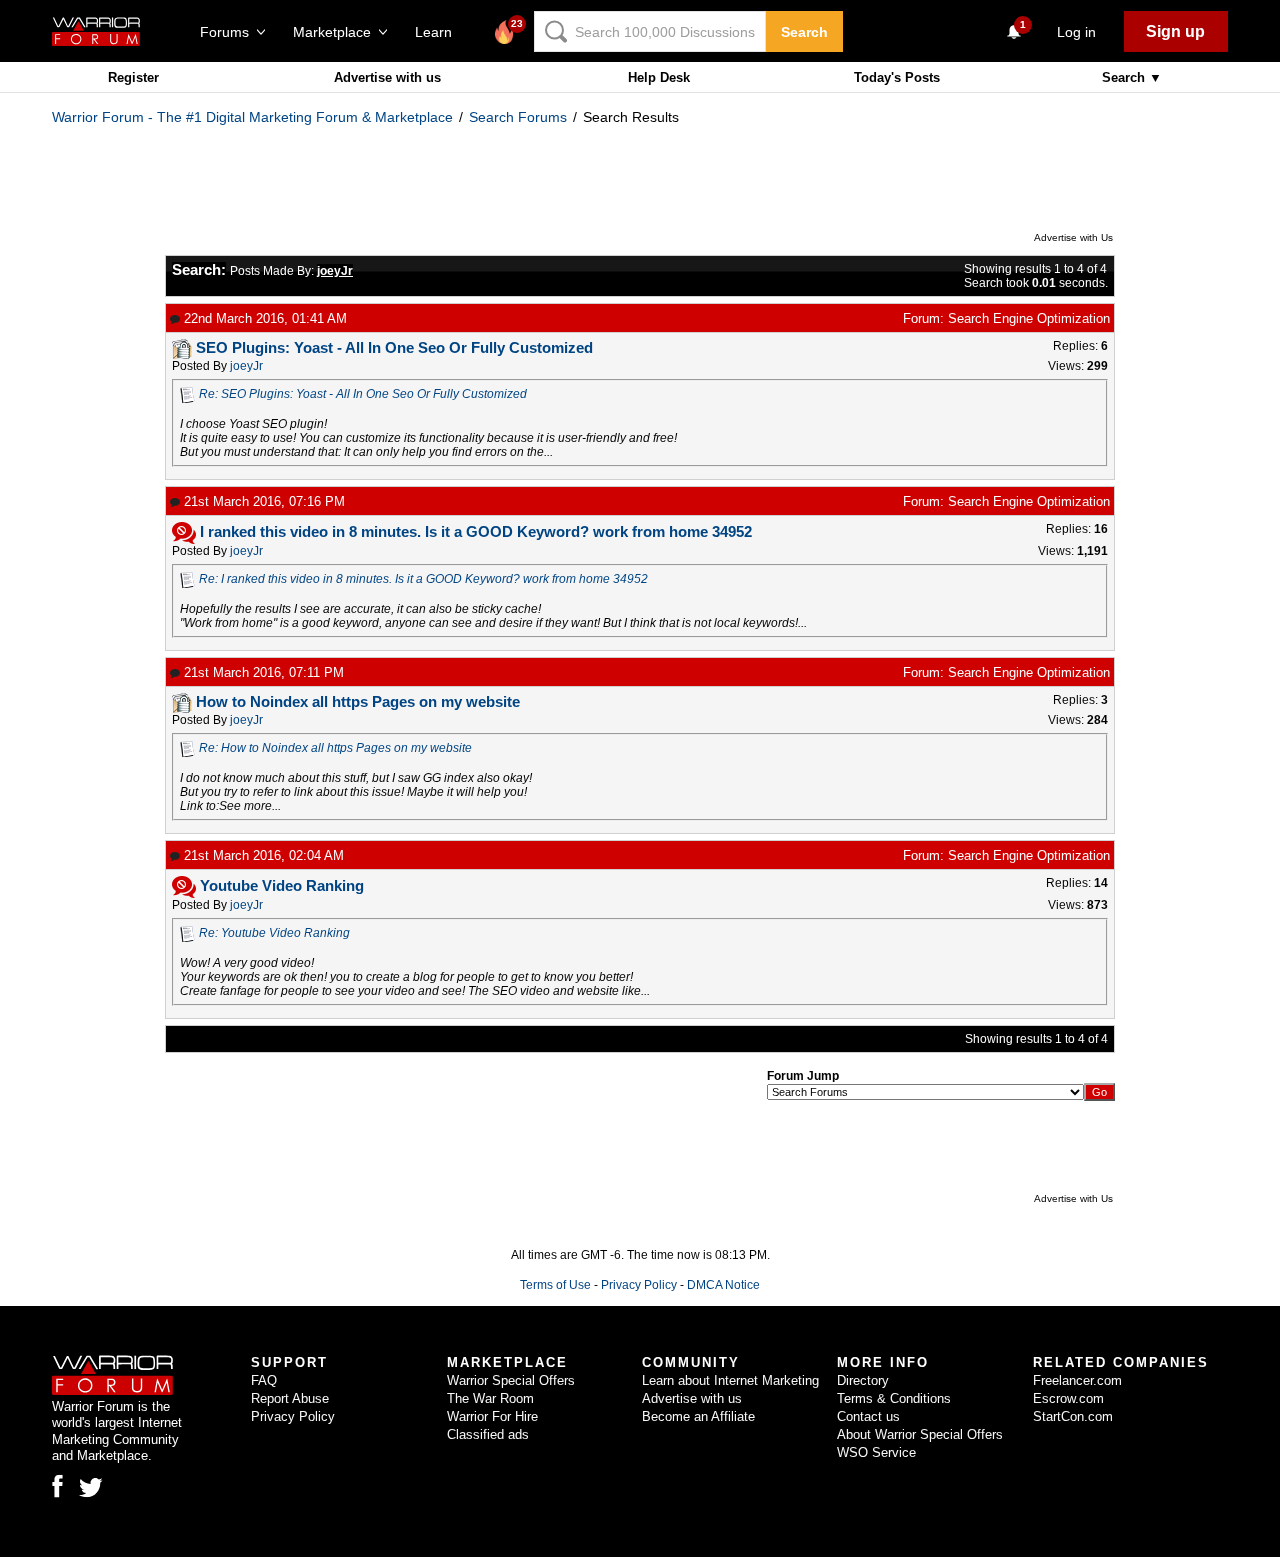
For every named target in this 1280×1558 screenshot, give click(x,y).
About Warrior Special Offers (920, 1434)
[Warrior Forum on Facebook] (57, 1486)
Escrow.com (1068, 1398)
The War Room (490, 1398)
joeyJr (246, 366)
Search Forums (518, 117)
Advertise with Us (1073, 237)
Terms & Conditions (894, 1398)
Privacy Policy (639, 1285)
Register (133, 77)
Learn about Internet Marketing (730, 1380)
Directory (863, 1380)
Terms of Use (555, 1285)
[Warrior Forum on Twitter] (91, 1488)
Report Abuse (290, 1398)
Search (804, 32)
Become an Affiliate (698, 1416)
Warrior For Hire (492, 1416)
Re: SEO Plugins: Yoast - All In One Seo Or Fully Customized (363, 394)
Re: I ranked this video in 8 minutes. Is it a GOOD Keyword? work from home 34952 (423, 579)
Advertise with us (387, 77)
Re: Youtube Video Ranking (274, 933)
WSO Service (876, 1452)
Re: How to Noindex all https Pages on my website (335, 748)
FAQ (264, 1380)
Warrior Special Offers (511, 1380)
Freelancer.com (1077, 1380)
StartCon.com (1073, 1416)
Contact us (868, 1416)
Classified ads (488, 1434)
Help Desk (659, 77)
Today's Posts (897, 77)
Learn (439, 32)
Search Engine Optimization (1029, 318)
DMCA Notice (723, 1285)
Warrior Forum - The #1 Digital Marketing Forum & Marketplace (252, 117)
